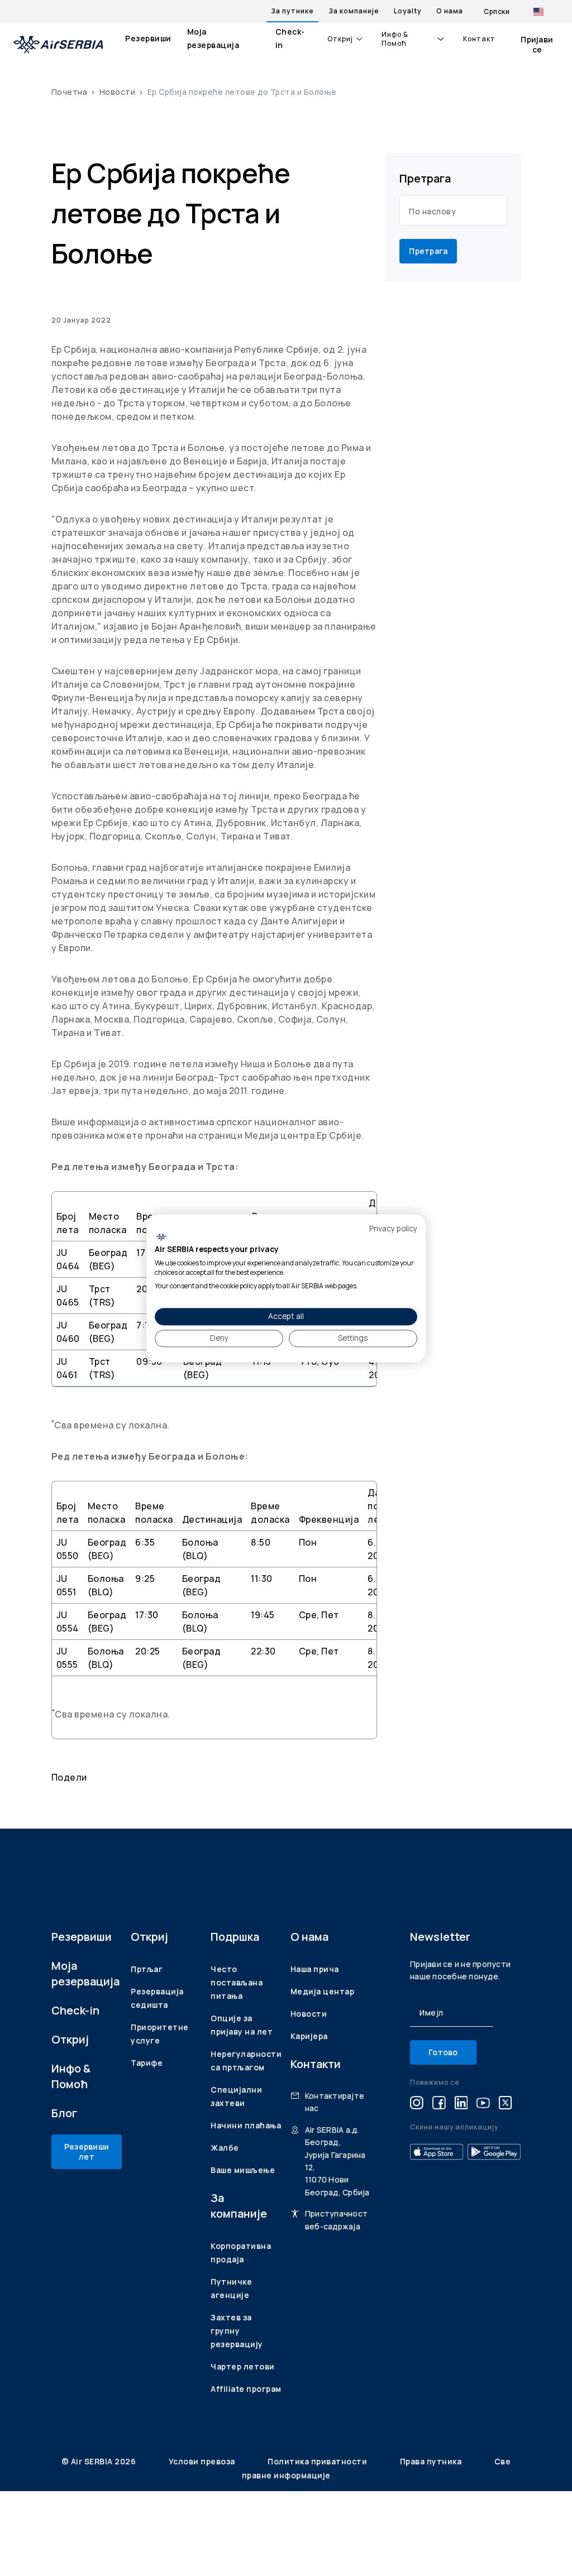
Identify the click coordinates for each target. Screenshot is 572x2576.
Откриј (340, 39)
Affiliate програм (246, 2389)
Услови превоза (203, 2461)
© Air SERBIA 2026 (100, 2461)
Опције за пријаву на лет (242, 2025)
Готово (443, 2052)
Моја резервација (213, 38)
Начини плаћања (246, 2125)
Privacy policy (393, 1228)
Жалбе (225, 2148)
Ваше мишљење (243, 2170)
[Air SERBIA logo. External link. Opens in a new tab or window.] (161, 1237)
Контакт (479, 39)
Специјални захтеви (236, 2096)
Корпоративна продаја (241, 2253)
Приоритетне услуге (160, 2034)
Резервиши (148, 38)
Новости (118, 92)
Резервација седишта (157, 1998)
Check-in (290, 38)
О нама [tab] (450, 11)
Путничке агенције (231, 2288)
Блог (64, 2113)
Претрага (428, 251)
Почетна (70, 92)
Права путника (432, 2461)
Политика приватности (318, 2461)
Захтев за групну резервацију (237, 2331)
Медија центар (323, 1991)
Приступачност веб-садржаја (336, 2220)
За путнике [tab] (292, 11)
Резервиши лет (87, 2152)
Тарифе (147, 2063)
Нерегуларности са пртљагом (246, 2061)
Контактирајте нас (335, 2102)
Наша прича (315, 1969)
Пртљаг (147, 1969)
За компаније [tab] (354, 11)
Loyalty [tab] (408, 11)
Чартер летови (243, 2366)
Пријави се (537, 44)
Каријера (309, 2036)
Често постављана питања (237, 1982)
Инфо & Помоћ (395, 39)
